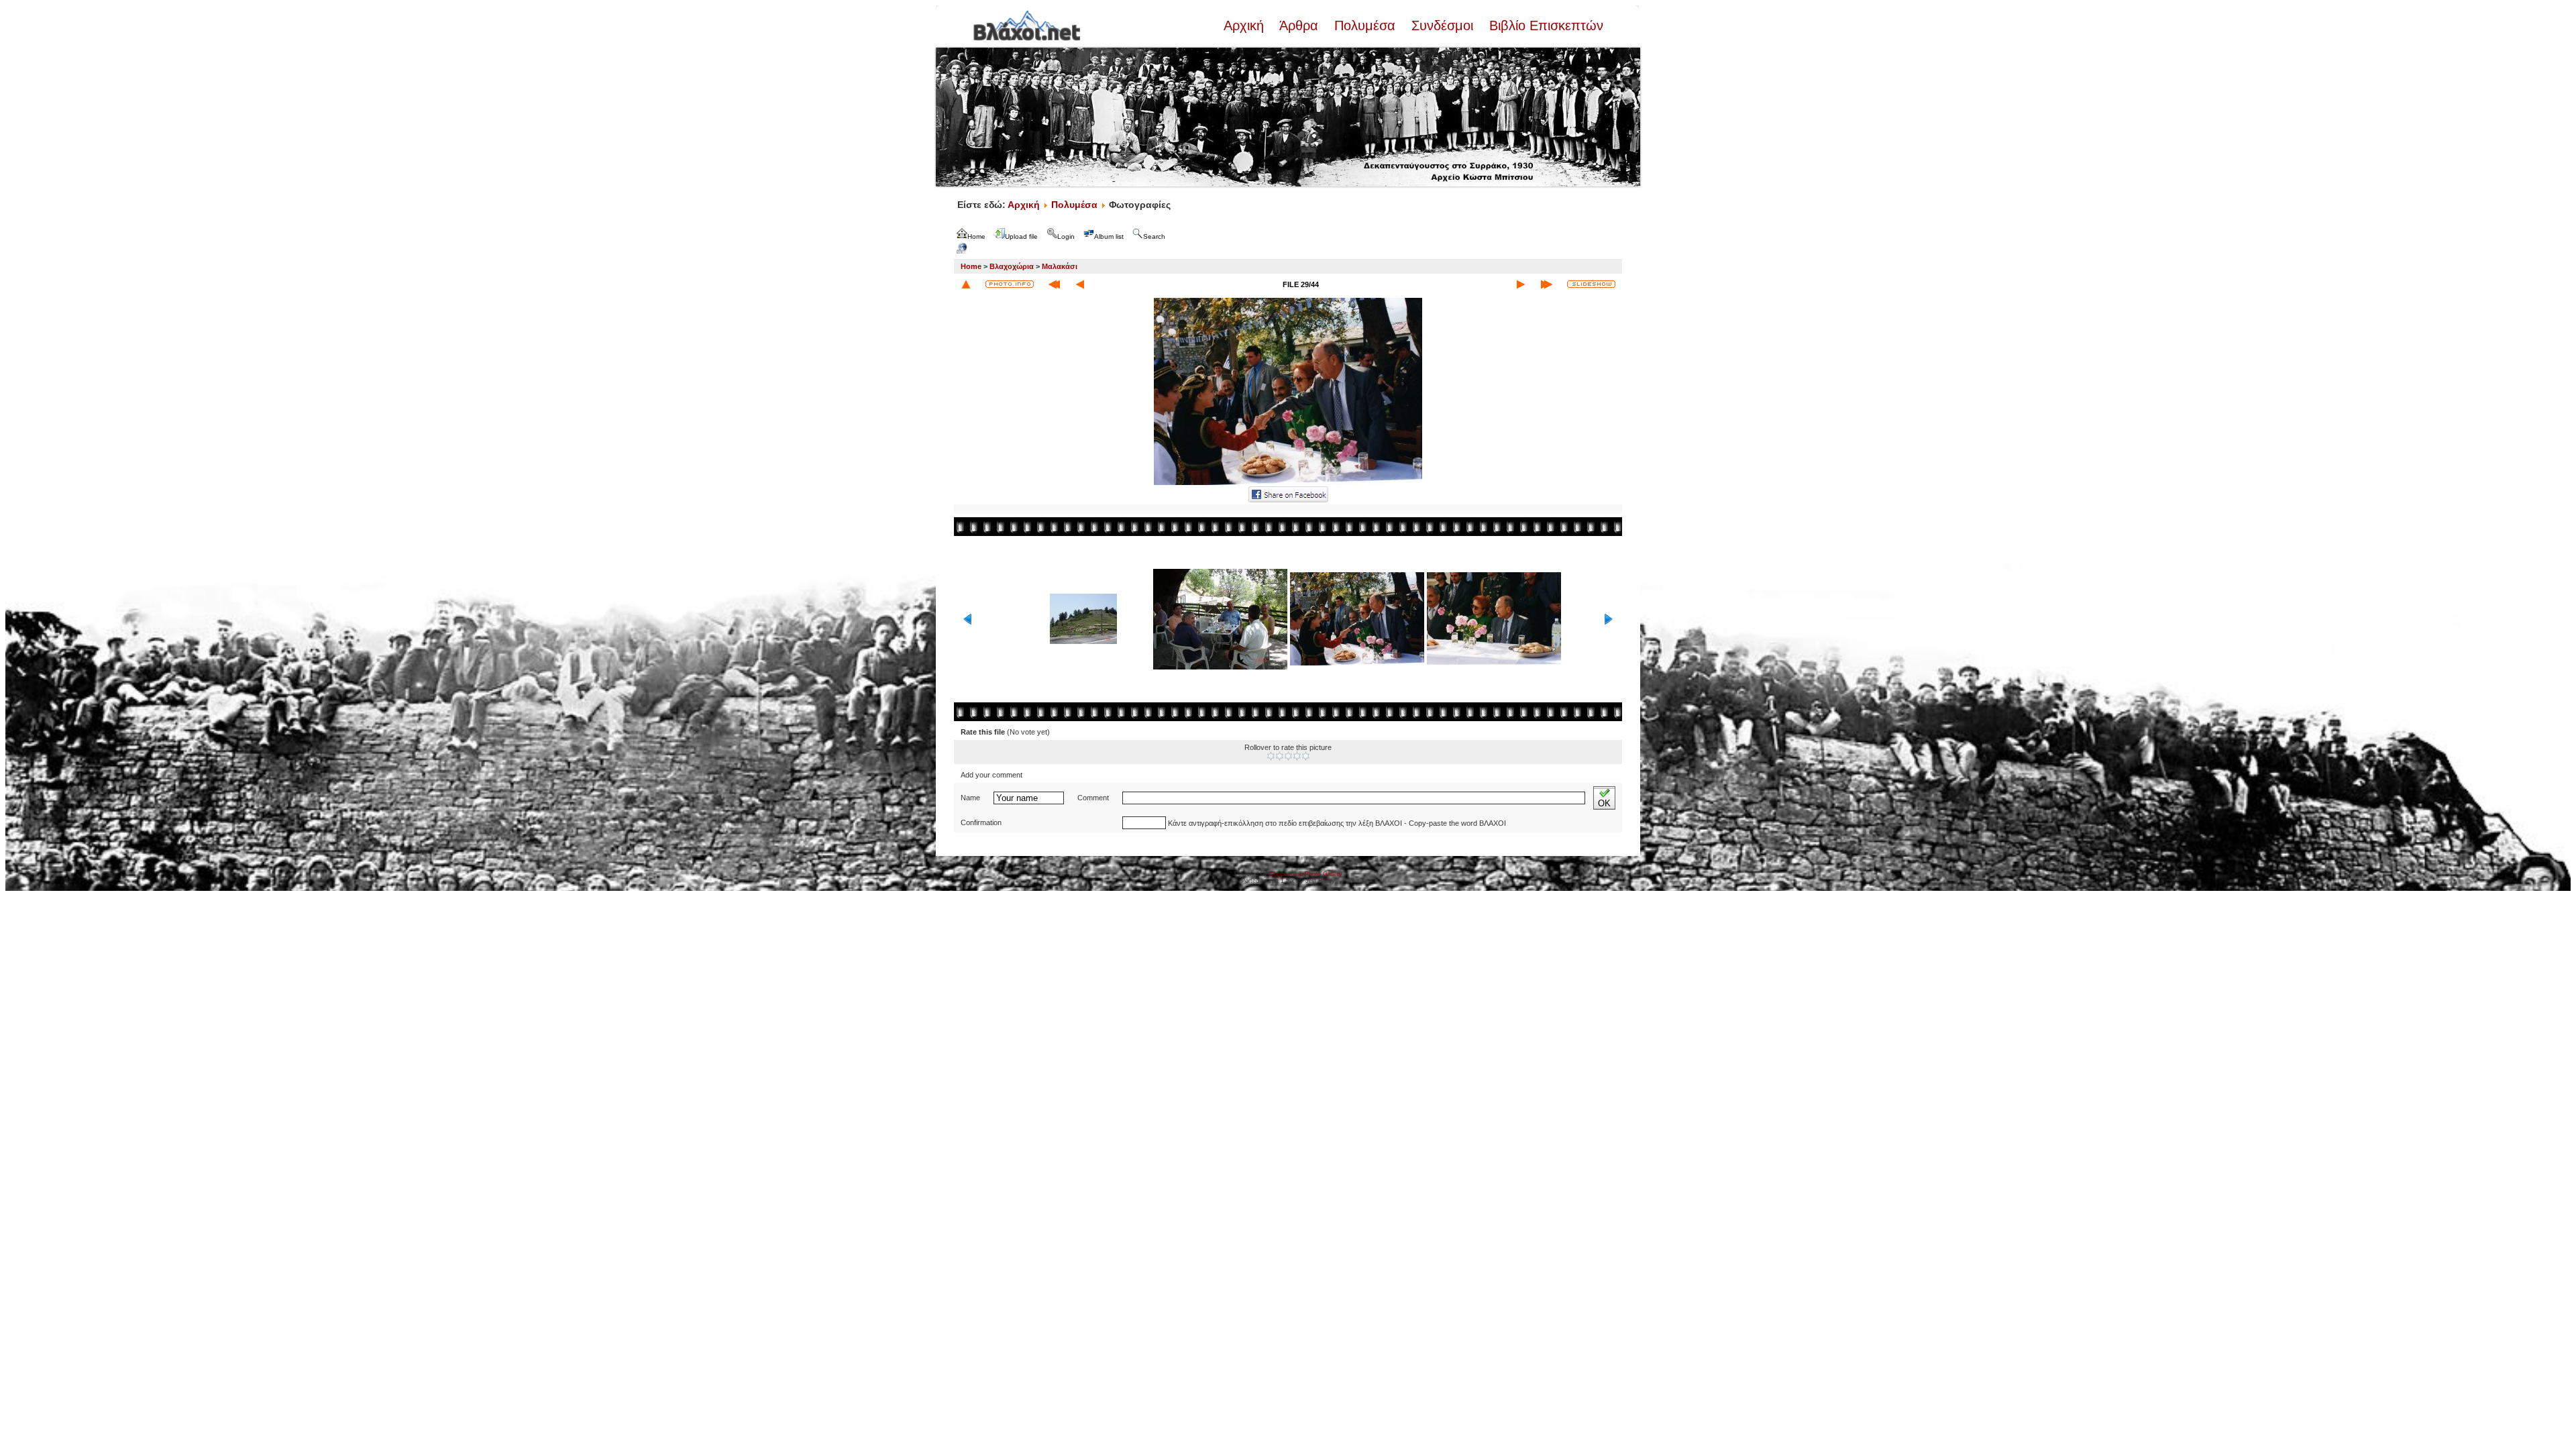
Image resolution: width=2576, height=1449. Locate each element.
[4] (1297, 756)
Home (971, 266)
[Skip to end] (1547, 284)
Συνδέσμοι (1442, 25)
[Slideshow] (1591, 284)
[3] (1288, 756)
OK (1604, 803)
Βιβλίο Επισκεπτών (1544, 25)
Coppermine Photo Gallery (1306, 874)
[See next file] (1521, 284)
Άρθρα (1299, 25)
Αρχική (1246, 25)
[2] (1280, 756)
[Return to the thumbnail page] (966, 284)
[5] (1306, 756)
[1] (1271, 756)
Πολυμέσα (1365, 25)
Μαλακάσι (1060, 266)
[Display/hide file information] (1010, 284)
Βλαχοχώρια (1012, 266)
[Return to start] (1054, 284)
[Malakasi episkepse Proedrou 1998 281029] (1288, 484)
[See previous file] (1080, 284)
